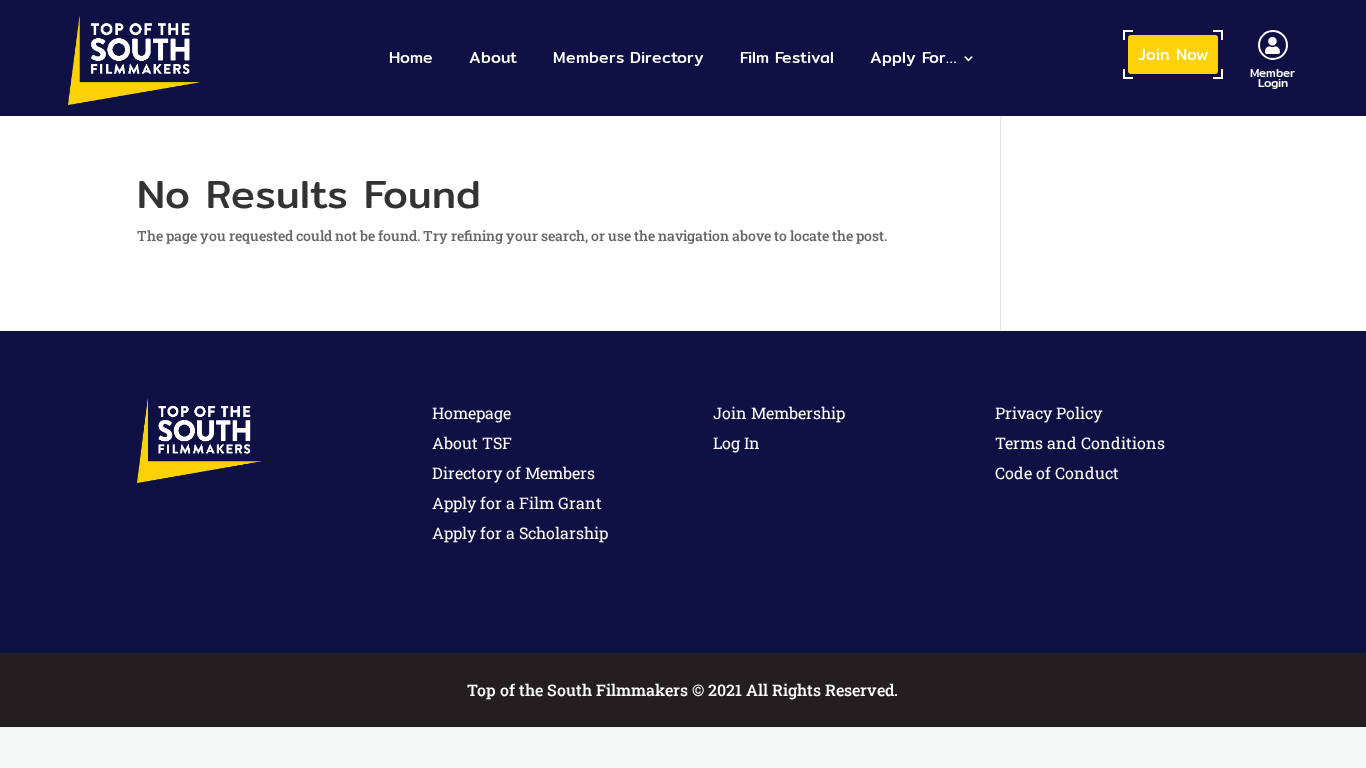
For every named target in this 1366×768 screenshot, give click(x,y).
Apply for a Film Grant (517, 502)
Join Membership (779, 412)
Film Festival (787, 57)
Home (411, 57)
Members (628, 57)
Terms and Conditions (1080, 442)
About (493, 57)
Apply (913, 57)
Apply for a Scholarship (520, 532)
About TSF (472, 442)
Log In (736, 442)
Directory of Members (513, 472)
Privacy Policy (1048, 412)
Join (1173, 54)
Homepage (471, 412)
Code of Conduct (1057, 472)
